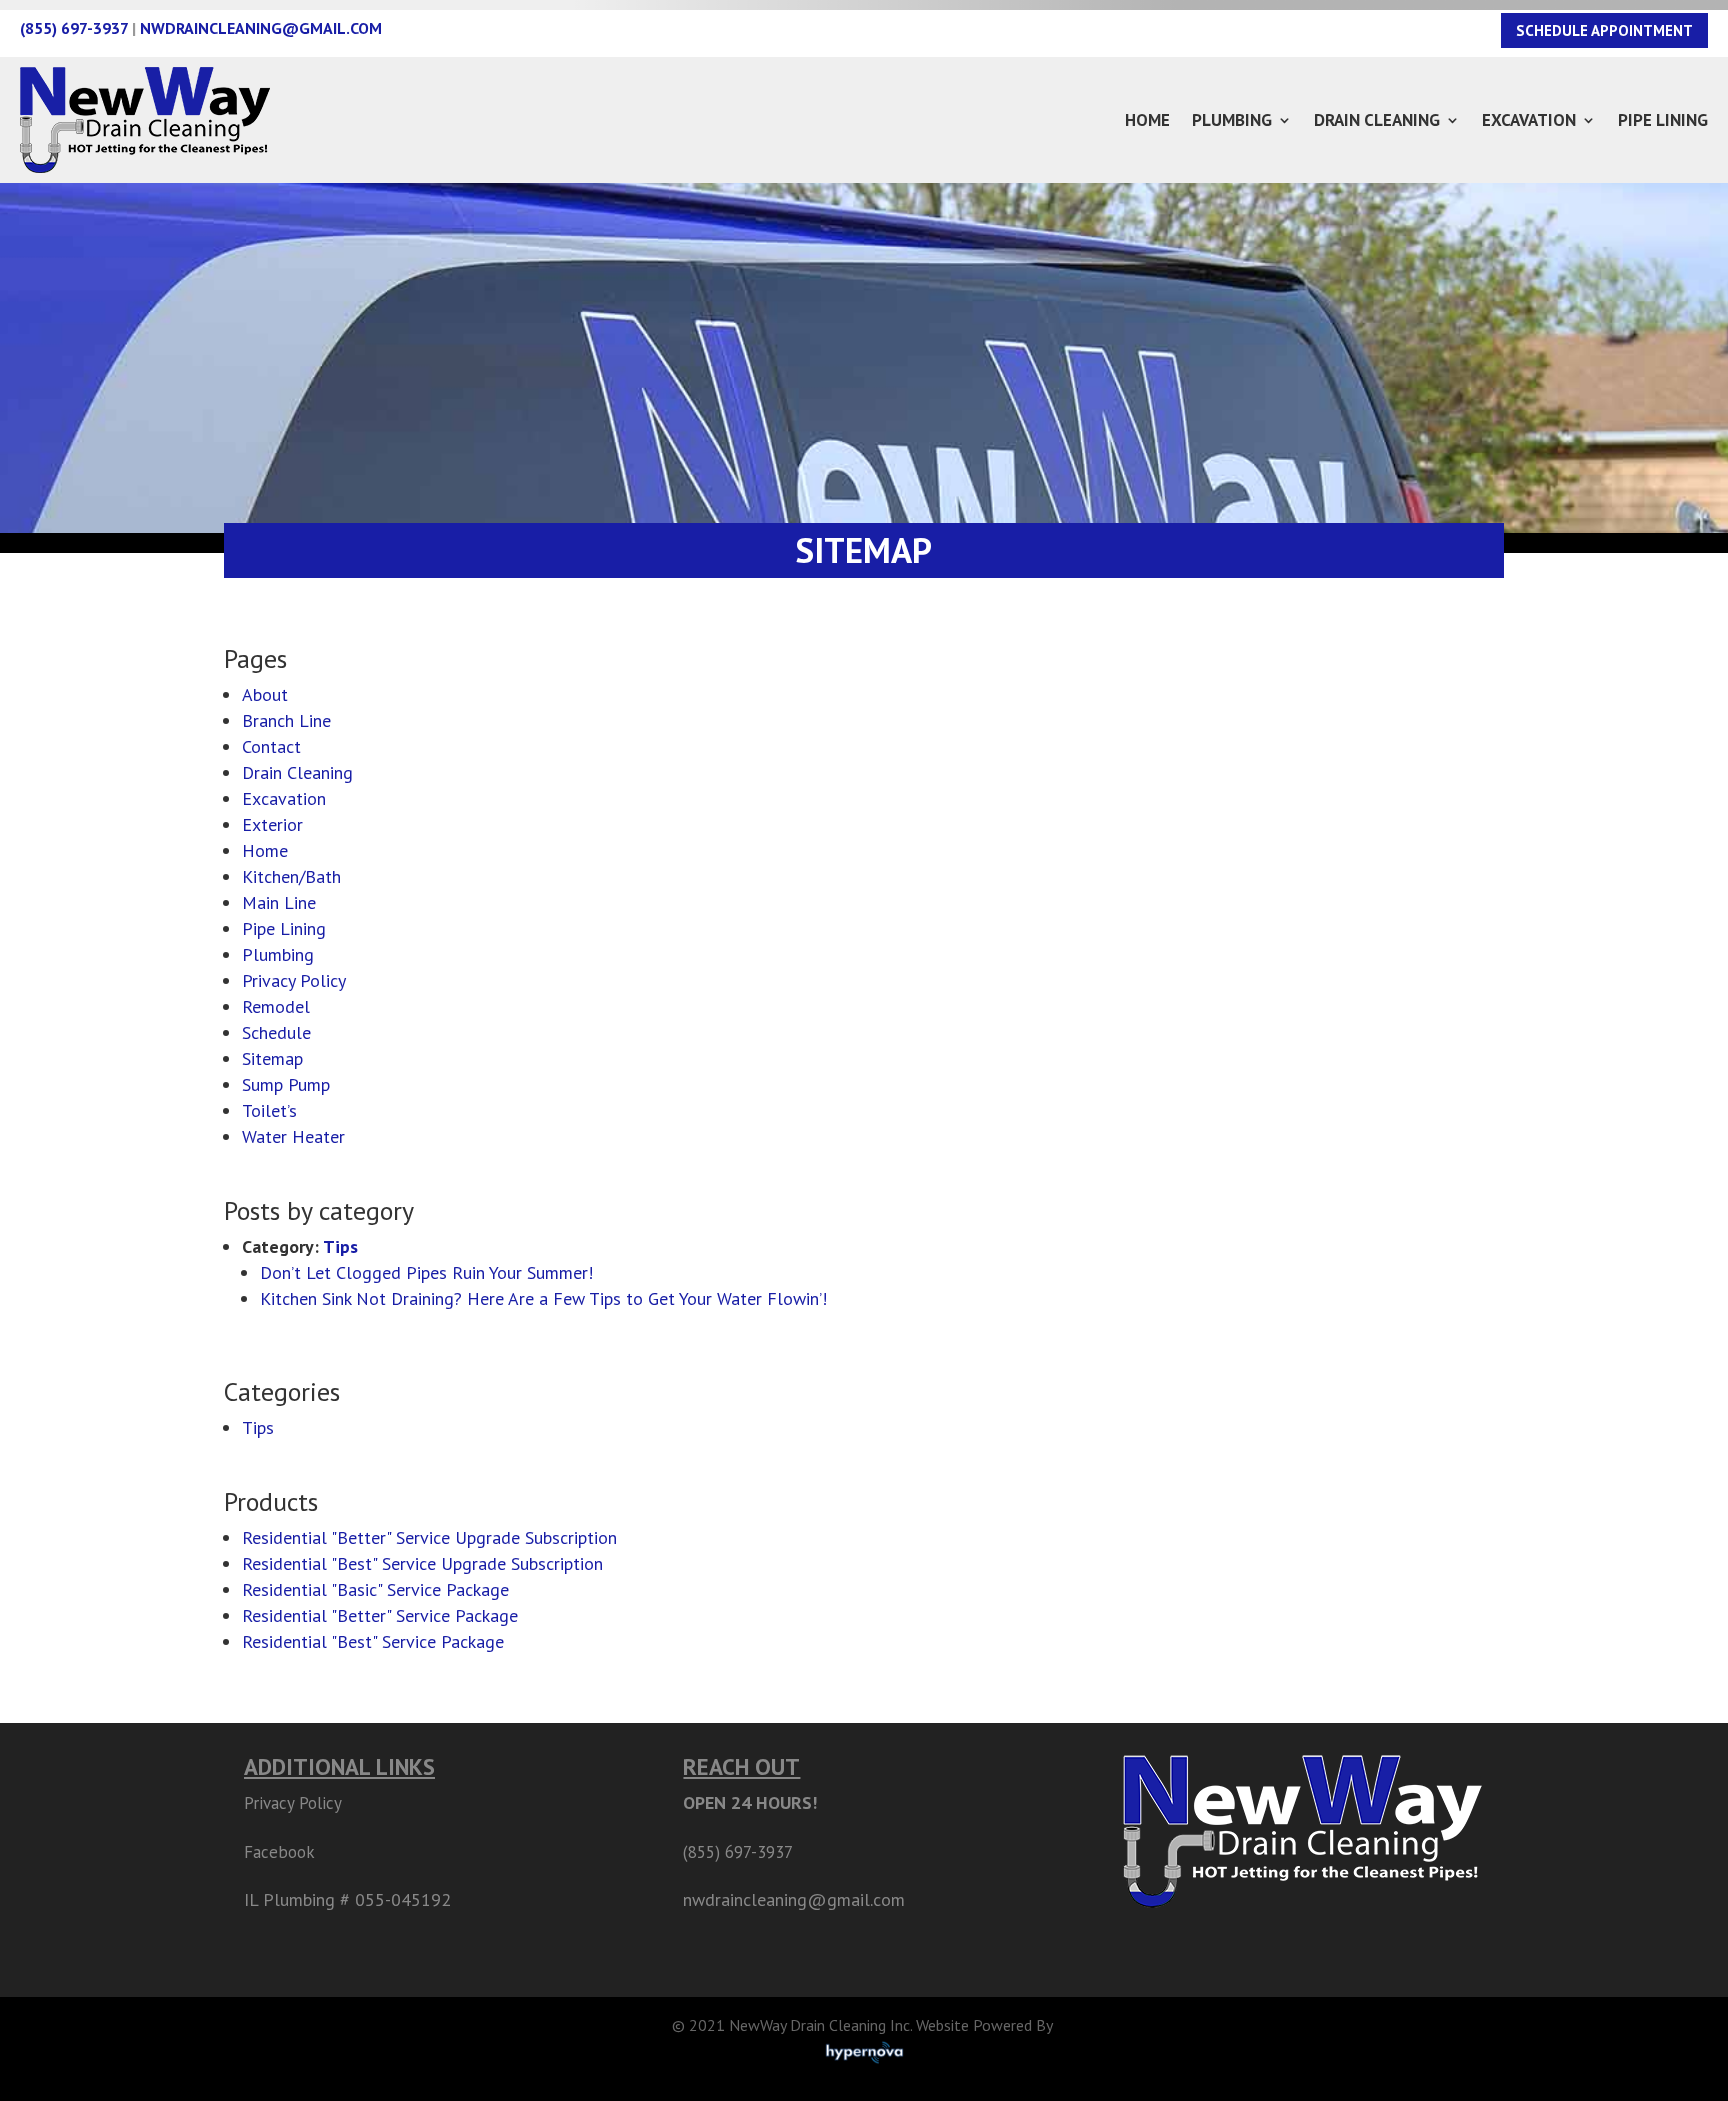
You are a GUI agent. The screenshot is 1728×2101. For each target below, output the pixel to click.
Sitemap (272, 1058)
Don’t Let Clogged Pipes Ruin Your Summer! (426, 1272)
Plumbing (1232, 120)
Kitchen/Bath (291, 876)
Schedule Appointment (1604, 30)
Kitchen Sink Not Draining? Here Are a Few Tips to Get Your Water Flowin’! (543, 1298)
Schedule (276, 1032)
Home (1147, 120)
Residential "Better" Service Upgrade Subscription (429, 1537)
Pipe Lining (1663, 120)
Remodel (276, 1006)
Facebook (279, 1852)
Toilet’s (269, 1110)
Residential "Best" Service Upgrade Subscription (422, 1563)
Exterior (272, 824)
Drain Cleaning (1377, 120)
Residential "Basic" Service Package (375, 1589)
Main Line (279, 902)
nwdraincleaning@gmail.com (261, 28)
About (265, 694)
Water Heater (293, 1136)
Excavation (1529, 120)
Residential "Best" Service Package (373, 1641)
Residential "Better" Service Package (380, 1615)
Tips (340, 1246)
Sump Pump (286, 1084)
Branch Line (286, 720)
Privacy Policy (294, 980)
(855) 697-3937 (74, 28)
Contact (271, 746)
